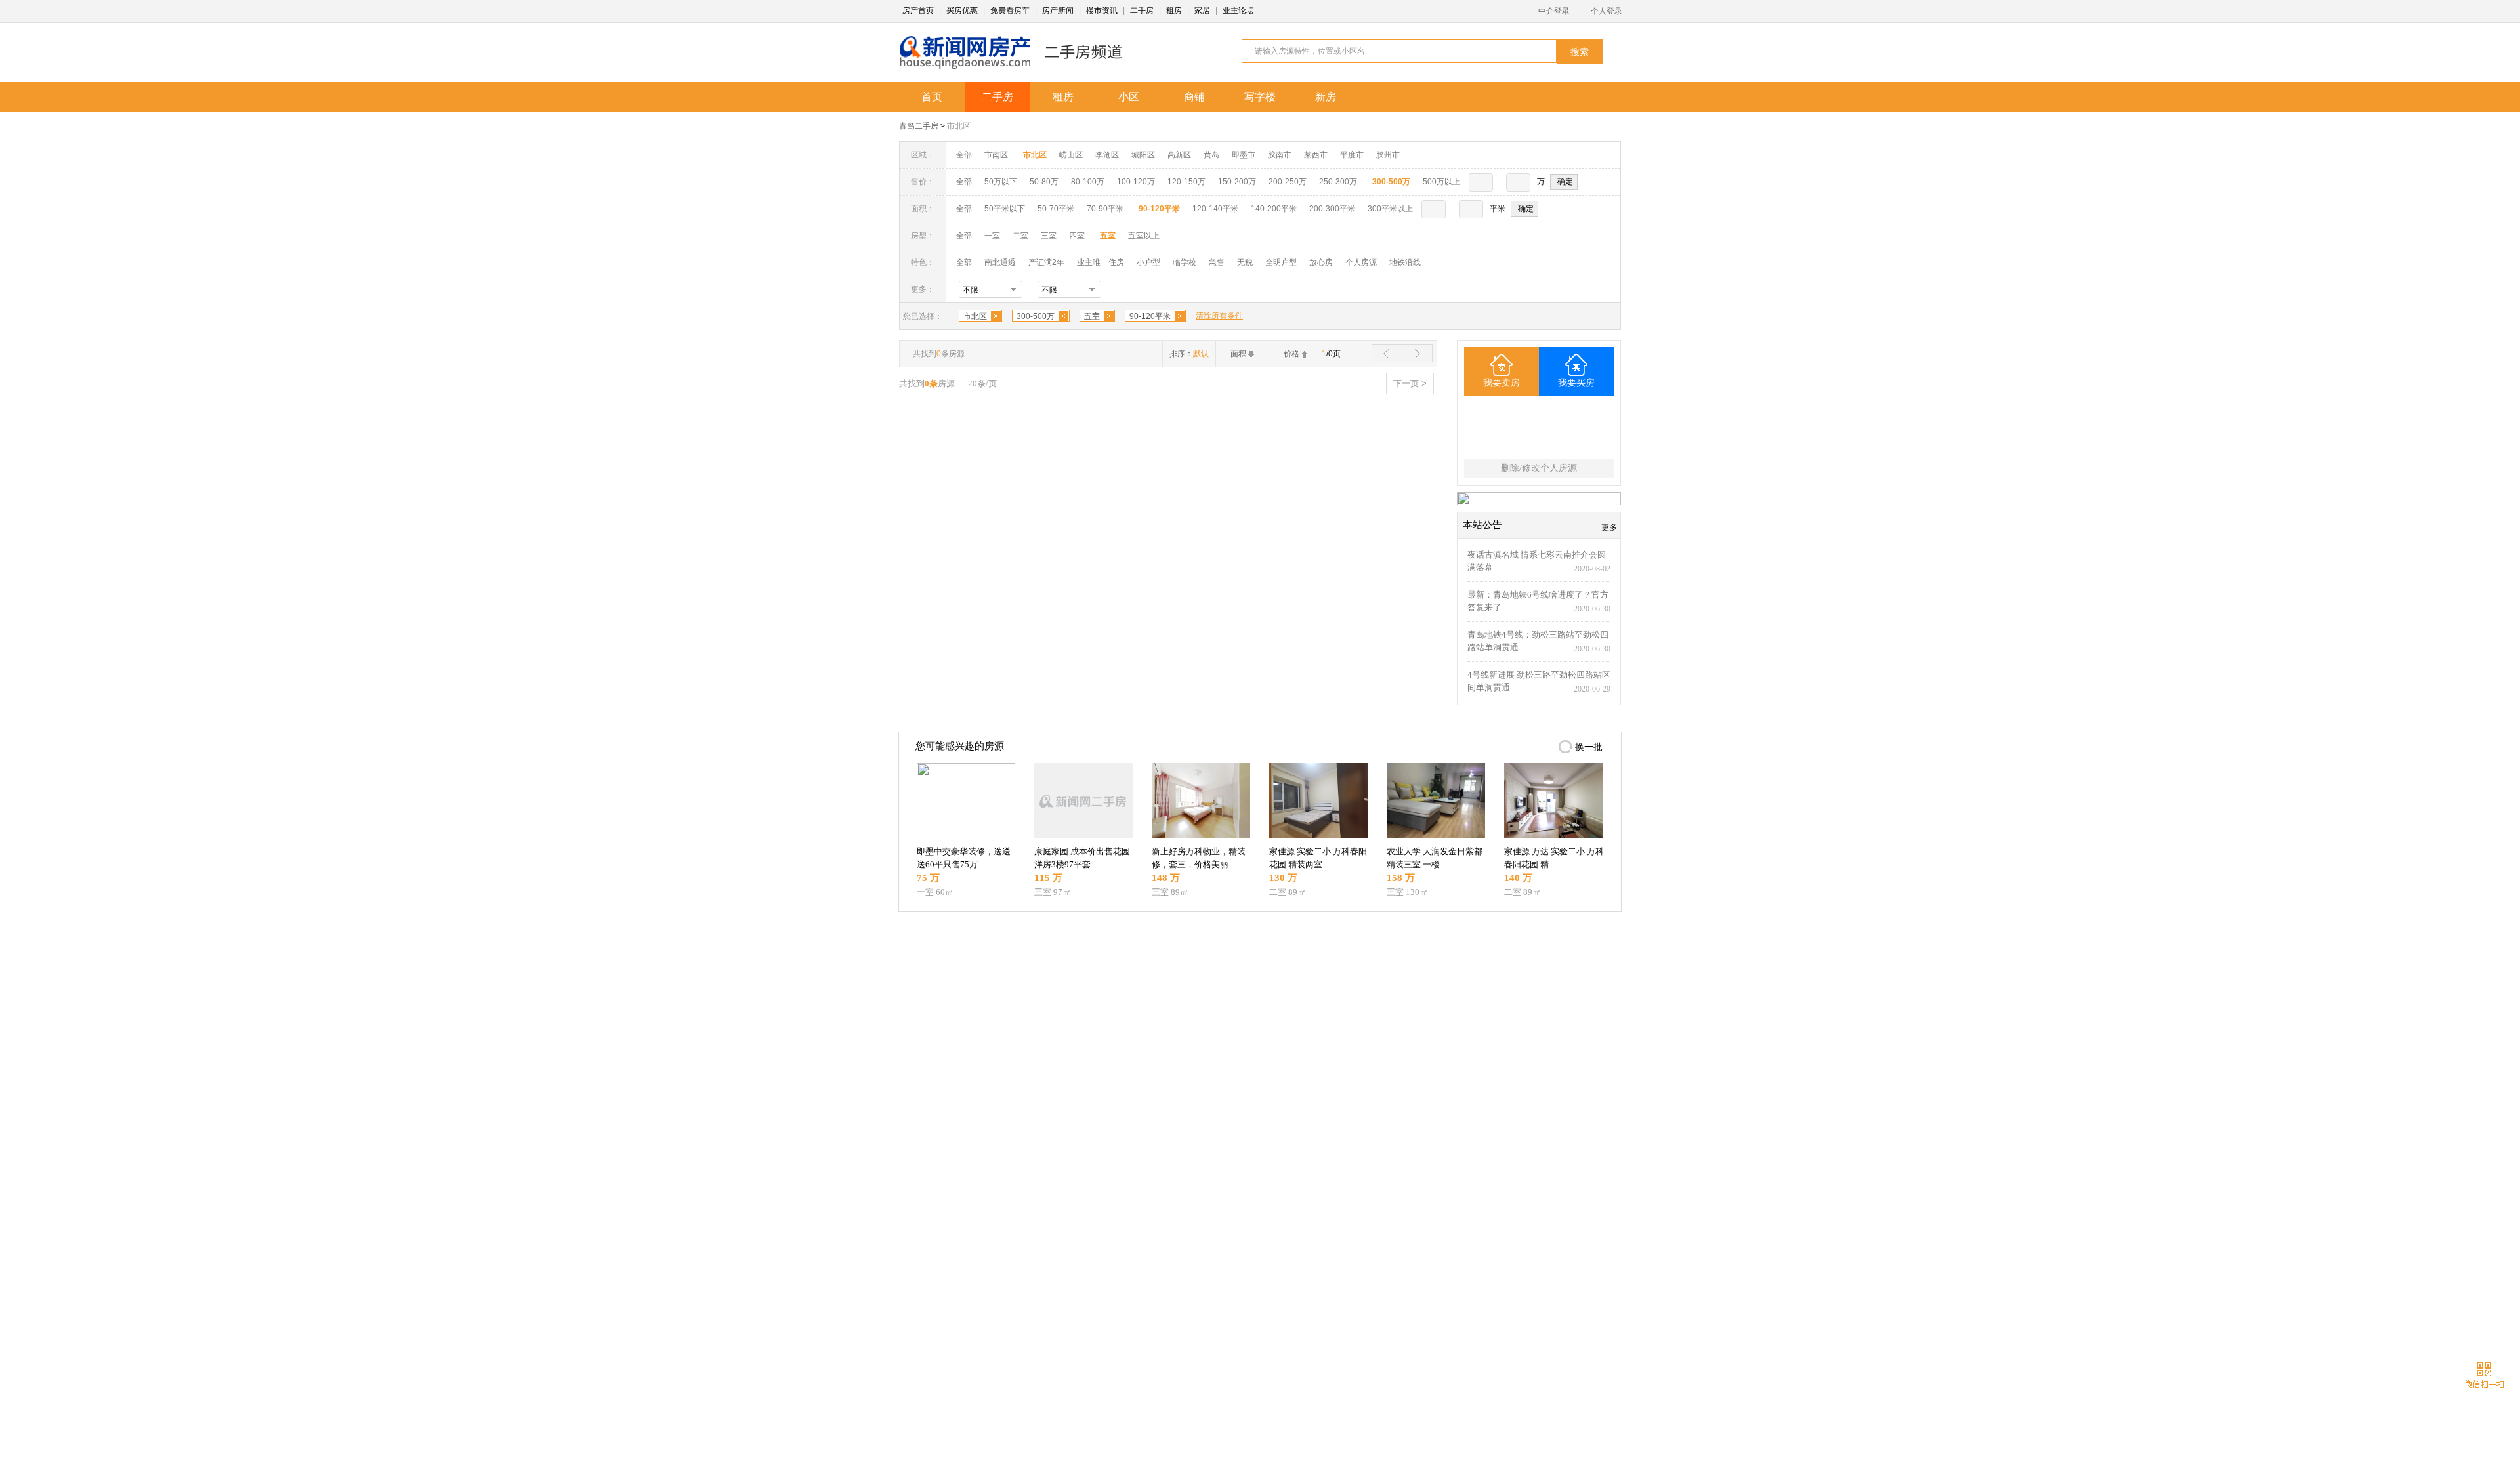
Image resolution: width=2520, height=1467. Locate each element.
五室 (1092, 316)
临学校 (1185, 262)
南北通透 (1000, 262)
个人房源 (1361, 262)
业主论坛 (1238, 10)
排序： (1189, 354)
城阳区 (1143, 155)
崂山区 (1071, 155)
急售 (1217, 262)
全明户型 (1281, 262)
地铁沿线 (1405, 262)
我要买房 (1576, 383)
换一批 (1589, 747)
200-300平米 (1332, 209)
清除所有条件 (1219, 316)
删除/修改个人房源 (1539, 468)
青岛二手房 (919, 126)
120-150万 (1186, 182)
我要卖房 (1501, 383)
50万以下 (1001, 182)
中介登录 (1554, 11)
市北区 (959, 126)
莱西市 (1316, 155)
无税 (1245, 262)
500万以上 (1441, 182)
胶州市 (1388, 155)
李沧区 (1107, 155)
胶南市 (1280, 155)
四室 (1077, 236)
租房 (1174, 10)
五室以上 (1144, 236)
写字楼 (1260, 97)
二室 (1021, 236)
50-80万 (1044, 182)
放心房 (1321, 262)
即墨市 (1244, 155)
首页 (932, 97)
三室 (1049, 236)
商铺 (1194, 97)
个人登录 (1606, 11)
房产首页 (918, 10)
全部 (964, 155)
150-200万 (1237, 182)
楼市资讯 (1102, 10)
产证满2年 (1046, 262)
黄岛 (1211, 155)
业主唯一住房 (1101, 262)
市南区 (996, 155)
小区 (1129, 97)
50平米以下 (1005, 209)
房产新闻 (1058, 10)
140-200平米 (1274, 209)
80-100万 (1088, 182)
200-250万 (1288, 182)
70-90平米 (1105, 209)
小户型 (1148, 262)
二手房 (1142, 10)
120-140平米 (1215, 209)
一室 (992, 236)
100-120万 (1136, 182)
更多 (1609, 527)
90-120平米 (1150, 316)
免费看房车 (1010, 10)
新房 (1326, 97)
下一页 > (1410, 383)
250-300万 (1338, 182)
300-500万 (1036, 316)
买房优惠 (962, 10)
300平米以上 (1390, 209)
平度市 (1352, 155)
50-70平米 (1056, 209)
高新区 (1179, 155)
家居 (1202, 10)
